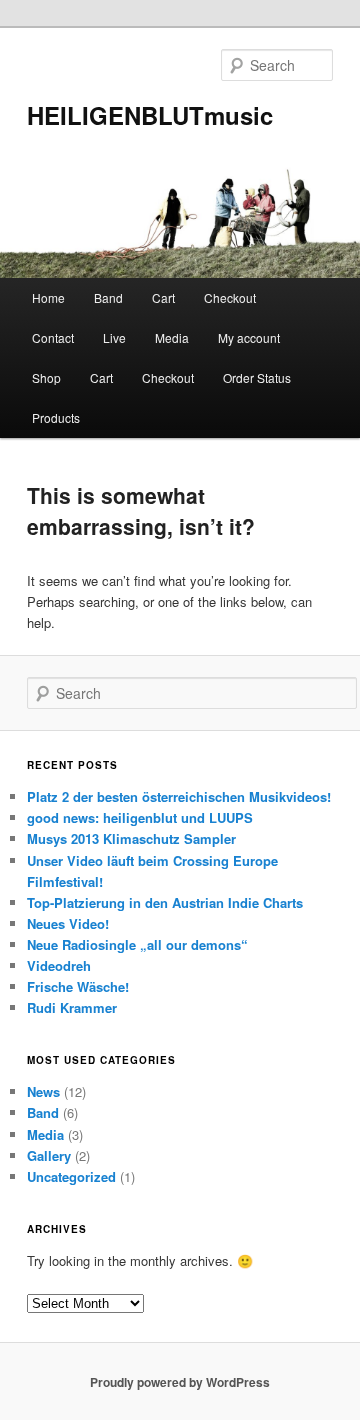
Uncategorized (71, 1176)
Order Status (257, 377)
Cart (163, 297)
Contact (53, 337)
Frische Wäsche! (78, 986)
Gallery (49, 1155)
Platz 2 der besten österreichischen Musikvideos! (179, 796)
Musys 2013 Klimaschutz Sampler (131, 838)
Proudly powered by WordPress (180, 1382)
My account (249, 337)
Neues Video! (68, 923)
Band (108, 297)
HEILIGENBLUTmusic (150, 115)
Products (56, 417)
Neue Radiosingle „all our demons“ (137, 944)
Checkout (230, 297)
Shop (46, 377)
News (43, 1091)
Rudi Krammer (72, 1007)
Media (172, 337)
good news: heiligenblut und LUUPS (140, 817)
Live (114, 337)
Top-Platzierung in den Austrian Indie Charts (165, 902)
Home (48, 297)
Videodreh (59, 965)
